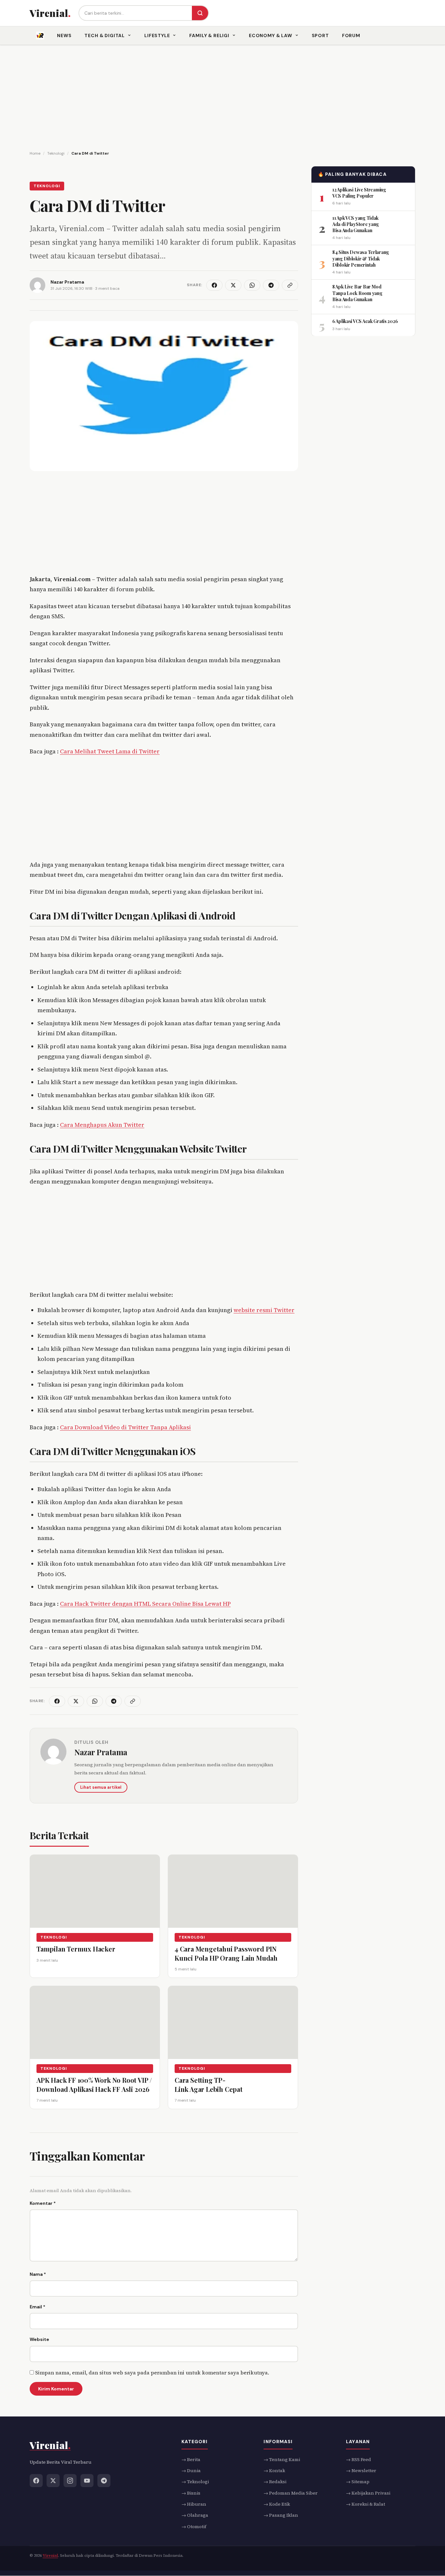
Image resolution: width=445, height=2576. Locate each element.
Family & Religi (209, 35)
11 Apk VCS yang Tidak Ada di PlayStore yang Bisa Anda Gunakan (356, 224)
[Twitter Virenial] (53, 2481)
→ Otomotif (194, 2527)
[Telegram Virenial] (104, 2481)
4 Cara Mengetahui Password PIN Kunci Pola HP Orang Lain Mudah (226, 1953)
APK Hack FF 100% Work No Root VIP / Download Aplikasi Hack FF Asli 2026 (94, 2085)
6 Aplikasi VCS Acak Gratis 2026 (365, 321)
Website (39, 2339)
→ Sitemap (358, 2482)
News (64, 35)
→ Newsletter (361, 2471)
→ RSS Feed (359, 2459)
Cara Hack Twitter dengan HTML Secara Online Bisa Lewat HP (145, 1604)
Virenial (50, 2556)
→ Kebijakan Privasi (368, 2493)
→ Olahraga (195, 2515)
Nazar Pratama (101, 1752)
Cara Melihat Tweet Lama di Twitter (110, 751)
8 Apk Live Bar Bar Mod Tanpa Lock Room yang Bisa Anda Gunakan (357, 293)
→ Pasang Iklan (281, 2515)
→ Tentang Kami (282, 2459)
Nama (38, 2274)
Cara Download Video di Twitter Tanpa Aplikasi (125, 1427)
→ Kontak (274, 2471)
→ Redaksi (275, 2482)
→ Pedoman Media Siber (291, 2493)
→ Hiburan (194, 2504)
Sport (320, 35)
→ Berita (191, 2459)
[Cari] (200, 13)
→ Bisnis (191, 2493)
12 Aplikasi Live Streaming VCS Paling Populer (359, 192)
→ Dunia (191, 2471)
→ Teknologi (195, 2482)
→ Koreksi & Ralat (366, 2504)
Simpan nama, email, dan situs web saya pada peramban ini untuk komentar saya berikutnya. (152, 2373)
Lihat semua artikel (101, 1787)
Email (37, 2307)
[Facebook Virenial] (36, 2481)
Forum (351, 35)
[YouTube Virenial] (87, 2481)
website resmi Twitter (264, 1310)
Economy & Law (271, 35)
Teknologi (47, 186)
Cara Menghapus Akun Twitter (102, 1125)
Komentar (43, 2203)
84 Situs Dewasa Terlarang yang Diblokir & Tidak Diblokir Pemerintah (361, 259)
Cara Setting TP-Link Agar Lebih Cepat (209, 2085)
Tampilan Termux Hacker (76, 1949)
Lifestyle (157, 35)
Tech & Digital (105, 35)
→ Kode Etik (277, 2504)
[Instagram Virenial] (70, 2481)
